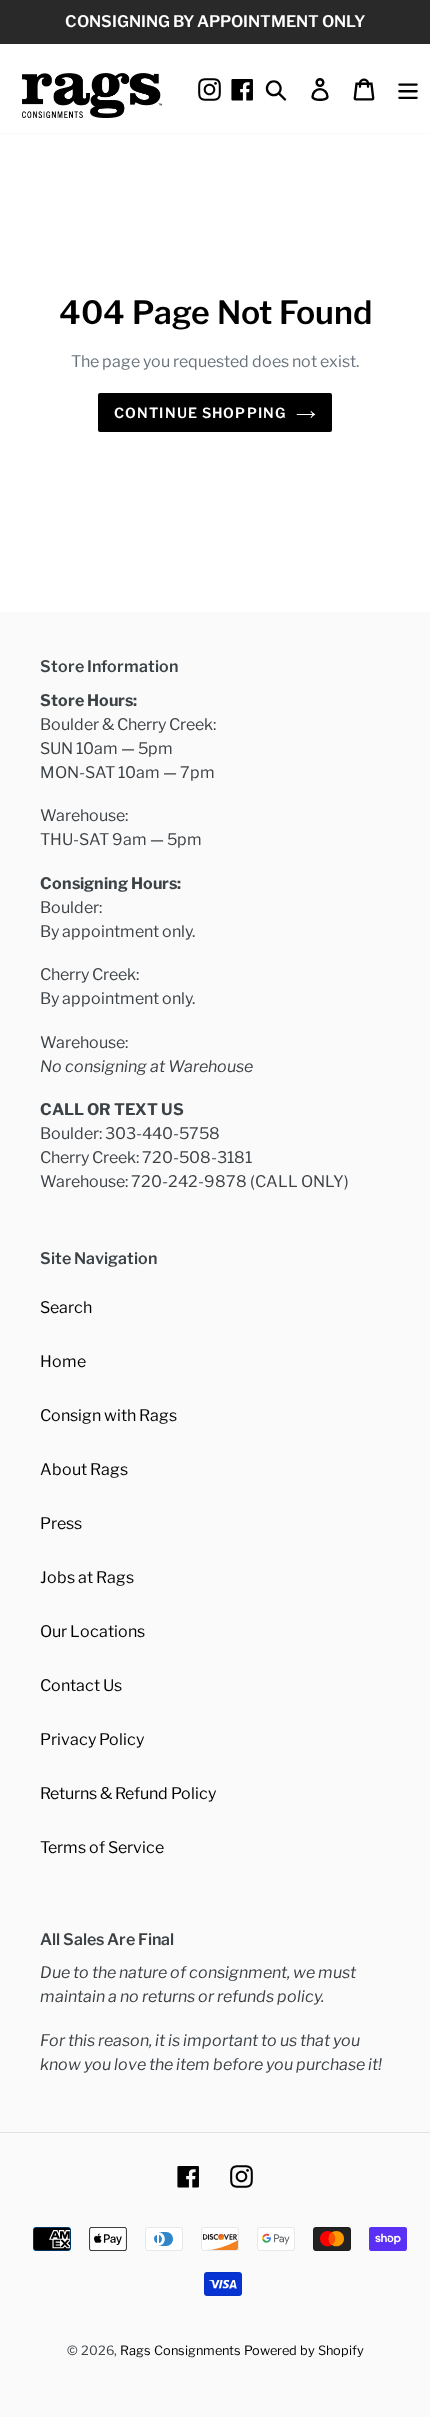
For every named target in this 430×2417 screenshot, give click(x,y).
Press (61, 1523)
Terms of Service (102, 1847)
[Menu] (408, 88)
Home (63, 1361)
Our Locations (92, 1631)
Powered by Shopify (304, 2350)
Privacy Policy (92, 1739)
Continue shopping (200, 412)
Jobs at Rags (87, 1577)
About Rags (84, 1469)
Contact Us (81, 1685)
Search (66, 1307)
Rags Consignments (180, 2350)
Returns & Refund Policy (128, 1793)
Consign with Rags (108, 1415)
